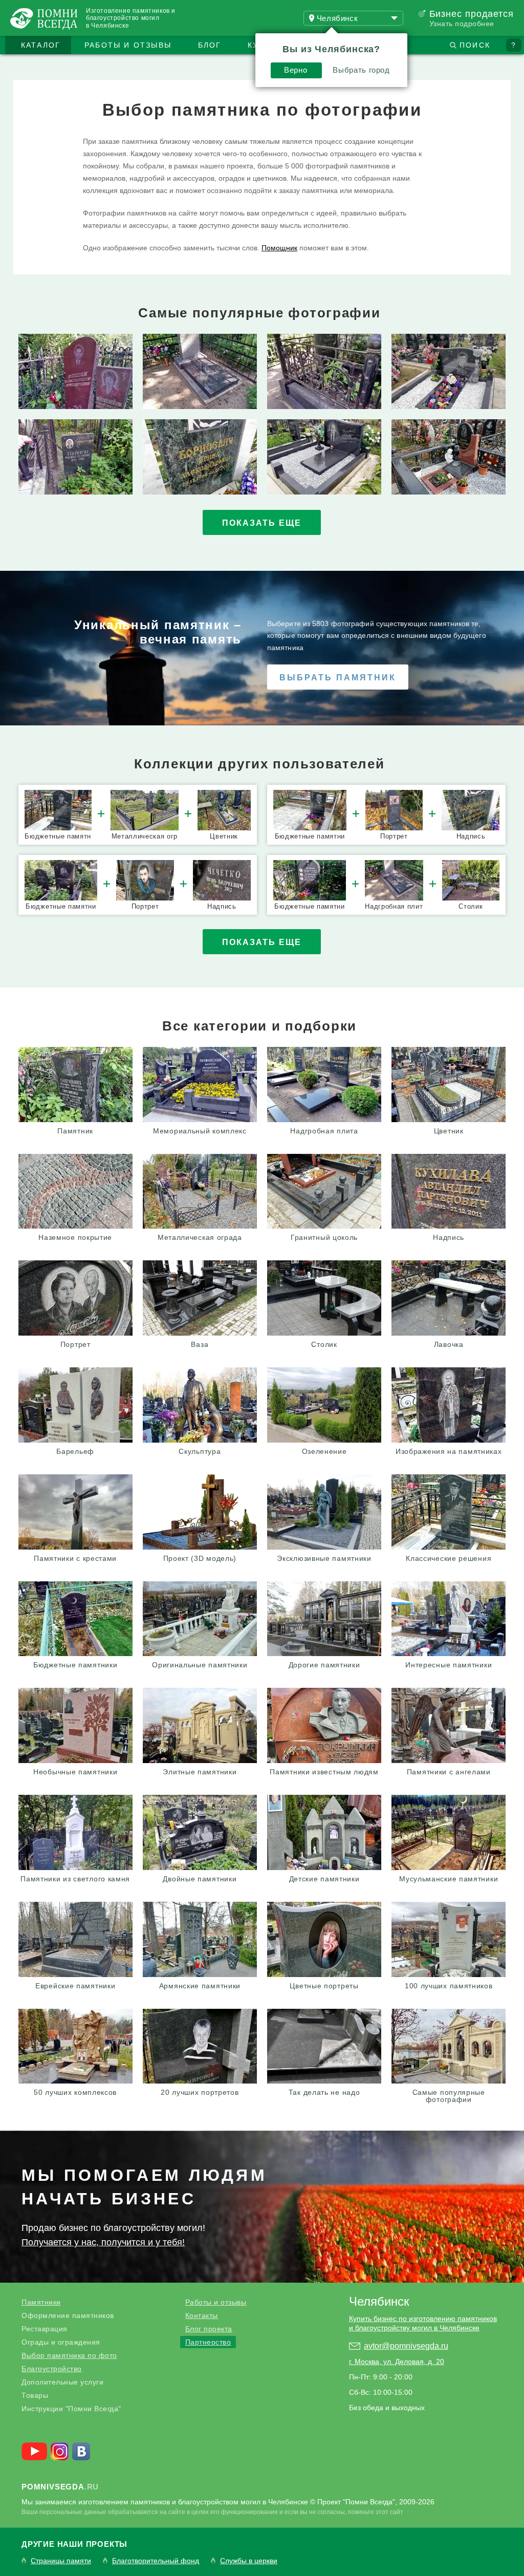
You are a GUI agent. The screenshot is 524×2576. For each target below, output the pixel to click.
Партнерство (208, 2342)
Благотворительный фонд (156, 2561)
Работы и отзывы (128, 45)
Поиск (475, 45)
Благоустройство (52, 2369)
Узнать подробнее (462, 24)
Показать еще (262, 523)
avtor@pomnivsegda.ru (406, 2346)
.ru (60, 2487)
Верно (296, 70)
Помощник (279, 248)
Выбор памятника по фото (69, 2355)
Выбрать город (361, 70)
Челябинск (379, 2301)
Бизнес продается (472, 14)
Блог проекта (209, 2329)
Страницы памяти (61, 2561)
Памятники (41, 2302)
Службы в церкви (249, 2561)
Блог (210, 45)
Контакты (202, 2315)
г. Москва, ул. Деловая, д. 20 (397, 2362)
